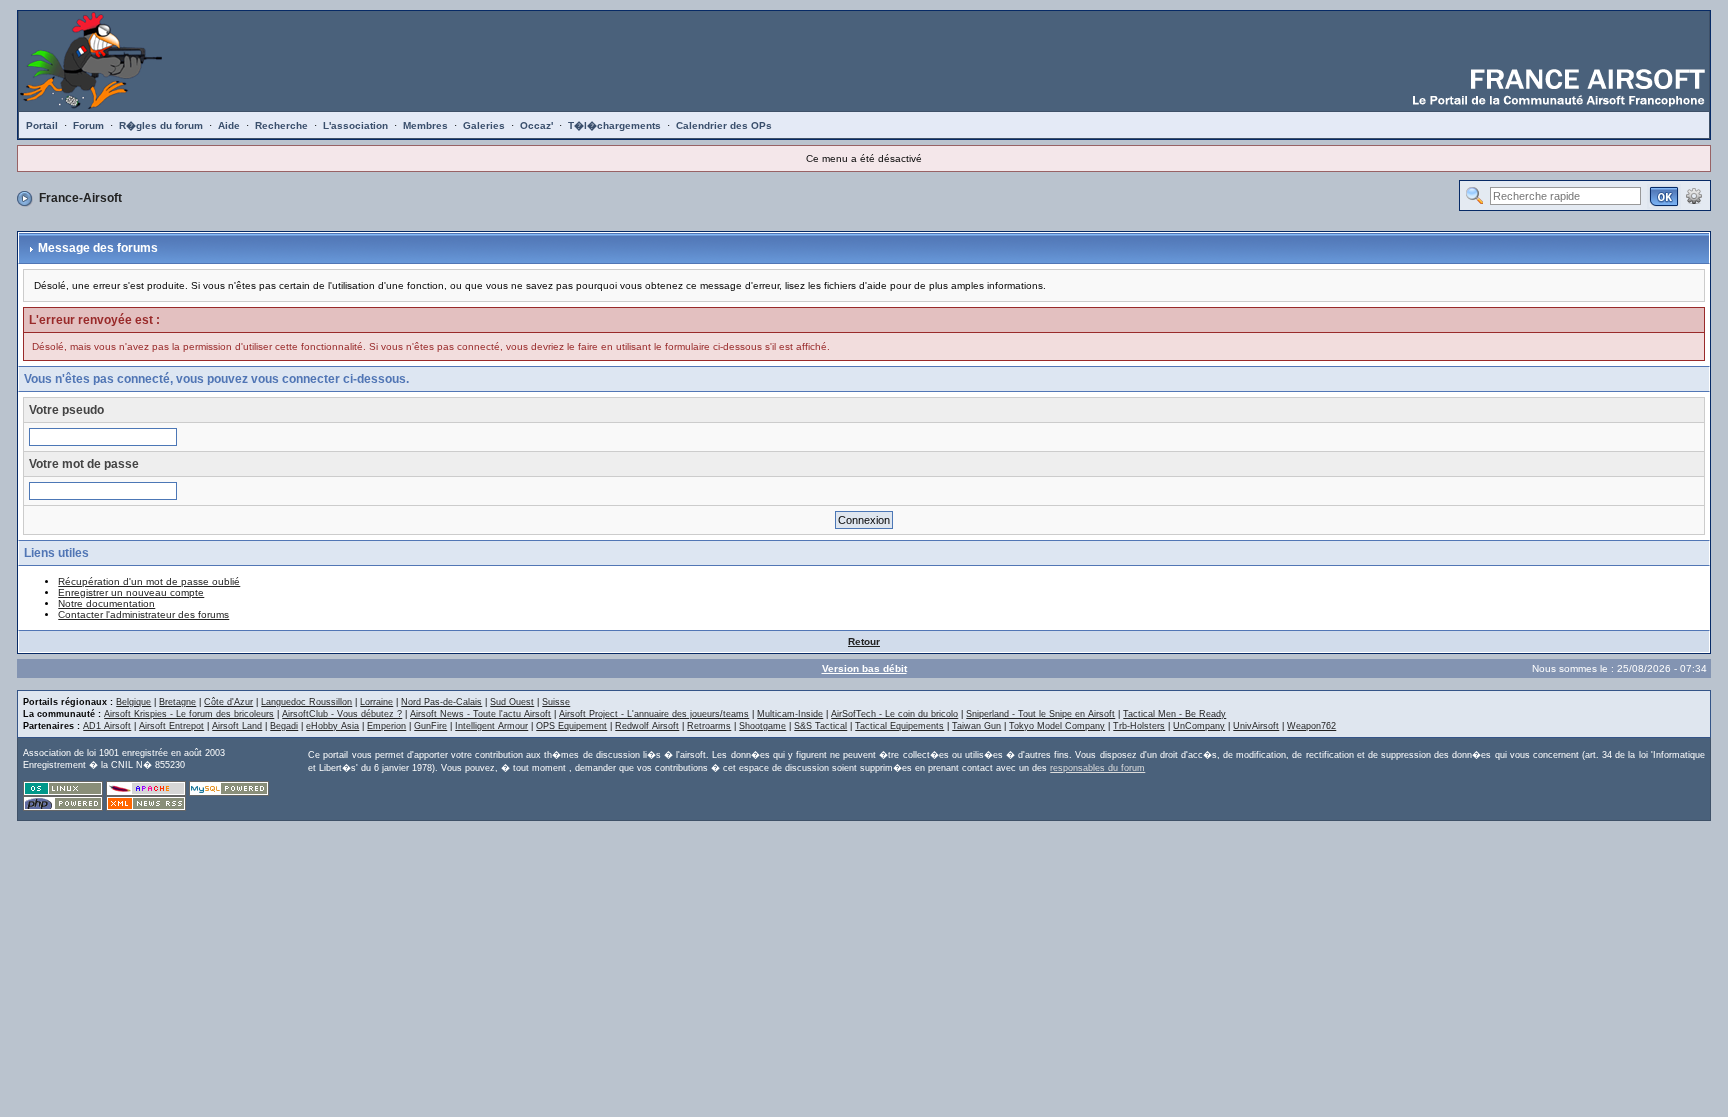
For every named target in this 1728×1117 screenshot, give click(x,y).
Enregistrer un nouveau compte (131, 592)
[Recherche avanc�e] (1694, 195)
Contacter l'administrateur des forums (143, 614)
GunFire (430, 726)
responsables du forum (1097, 768)
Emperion (386, 726)
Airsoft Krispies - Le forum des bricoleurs (189, 714)
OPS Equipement (571, 726)
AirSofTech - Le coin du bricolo (894, 714)
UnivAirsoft (1256, 726)
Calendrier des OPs (724, 125)
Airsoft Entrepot (171, 726)
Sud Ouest (512, 702)
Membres (425, 125)
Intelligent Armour (491, 726)
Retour (864, 641)
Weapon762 (1311, 726)
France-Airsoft (80, 198)
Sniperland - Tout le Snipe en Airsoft (1040, 714)
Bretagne (177, 702)
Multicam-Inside (790, 714)
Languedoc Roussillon (306, 702)
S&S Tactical (820, 726)
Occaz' (536, 125)
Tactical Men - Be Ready (1174, 714)
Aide (229, 125)
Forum (88, 125)
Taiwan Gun (976, 726)
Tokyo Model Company (1057, 726)
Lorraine (376, 702)
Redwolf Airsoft (647, 726)
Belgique (133, 702)
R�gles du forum (161, 125)
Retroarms (709, 726)
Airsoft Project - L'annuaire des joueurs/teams (654, 714)
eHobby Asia (332, 726)
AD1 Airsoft (107, 726)
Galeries (484, 125)
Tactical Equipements (899, 726)
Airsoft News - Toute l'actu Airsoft (480, 714)
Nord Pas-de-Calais (441, 702)
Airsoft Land (237, 726)
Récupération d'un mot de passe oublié (149, 581)
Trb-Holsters (1139, 726)
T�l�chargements (614, 125)
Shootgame (762, 726)
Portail (42, 125)
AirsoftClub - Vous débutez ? (342, 714)
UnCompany (1199, 726)
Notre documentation (106, 603)
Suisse (556, 702)
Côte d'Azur (228, 702)
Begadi (284, 726)
